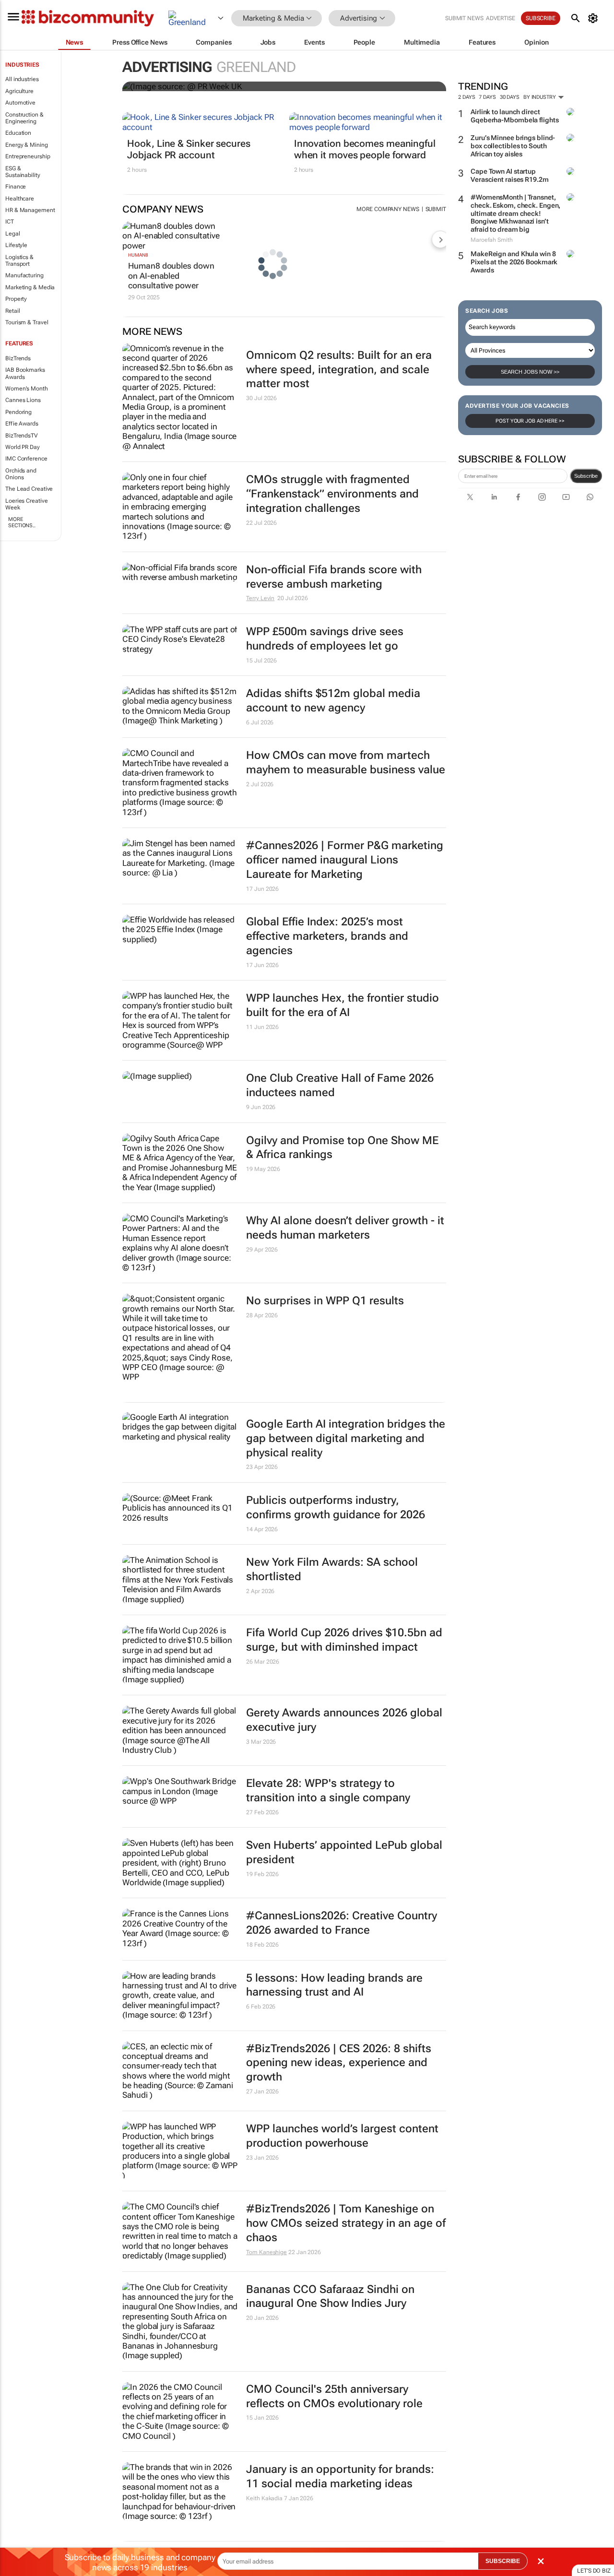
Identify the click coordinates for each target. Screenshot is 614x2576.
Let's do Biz (594, 2571)
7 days (487, 97)
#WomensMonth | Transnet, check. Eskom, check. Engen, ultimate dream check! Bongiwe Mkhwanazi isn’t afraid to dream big (515, 213)
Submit (436, 209)
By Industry (540, 97)
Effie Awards (22, 424)
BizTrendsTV (22, 436)
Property (16, 299)
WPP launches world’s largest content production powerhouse (342, 2136)
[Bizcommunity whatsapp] (590, 497)
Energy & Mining (27, 145)
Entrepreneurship (28, 156)
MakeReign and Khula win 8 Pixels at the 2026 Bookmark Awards (514, 262)
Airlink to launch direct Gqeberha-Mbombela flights (515, 116)
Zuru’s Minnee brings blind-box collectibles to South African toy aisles (513, 146)
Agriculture (19, 91)
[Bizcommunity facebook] (518, 497)
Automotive (20, 103)
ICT (10, 222)
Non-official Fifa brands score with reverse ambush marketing (334, 577)
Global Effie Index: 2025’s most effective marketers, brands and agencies (327, 936)
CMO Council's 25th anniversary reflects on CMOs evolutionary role (334, 2396)
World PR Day (23, 447)
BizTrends (18, 358)
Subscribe (586, 476)
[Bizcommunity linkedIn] (494, 497)
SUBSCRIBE (503, 2561)
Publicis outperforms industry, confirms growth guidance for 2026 (336, 1507)
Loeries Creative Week (26, 504)
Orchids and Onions (21, 474)
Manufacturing (24, 275)
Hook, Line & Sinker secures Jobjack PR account (189, 149)
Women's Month (27, 389)
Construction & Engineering (24, 118)
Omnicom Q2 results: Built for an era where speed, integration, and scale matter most (339, 370)
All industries (22, 79)
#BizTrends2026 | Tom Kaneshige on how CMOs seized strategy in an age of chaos (346, 2223)
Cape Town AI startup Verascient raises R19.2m (510, 175)
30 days (510, 97)
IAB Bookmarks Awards (25, 373)
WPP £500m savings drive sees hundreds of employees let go (325, 639)
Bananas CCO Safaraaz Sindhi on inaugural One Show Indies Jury (330, 2297)
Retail (12, 311)
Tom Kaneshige (266, 2252)
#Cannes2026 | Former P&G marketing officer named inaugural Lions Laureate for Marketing (345, 860)
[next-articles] (440, 239)
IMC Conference (26, 459)
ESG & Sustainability (23, 172)
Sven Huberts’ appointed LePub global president (344, 1852)
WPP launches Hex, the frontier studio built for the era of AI (342, 1005)
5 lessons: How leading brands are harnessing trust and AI (334, 1985)
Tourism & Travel (27, 322)
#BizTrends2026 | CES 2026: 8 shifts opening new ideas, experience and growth (339, 2063)
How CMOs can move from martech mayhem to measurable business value (346, 762)
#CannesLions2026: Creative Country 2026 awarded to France (342, 1923)
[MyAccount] (595, 18)
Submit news (464, 18)
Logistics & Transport (19, 260)
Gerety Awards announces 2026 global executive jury (344, 1720)
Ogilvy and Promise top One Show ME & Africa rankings (342, 1148)
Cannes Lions (23, 400)
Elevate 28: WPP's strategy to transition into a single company (328, 1790)
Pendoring (18, 412)
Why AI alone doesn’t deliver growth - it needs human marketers (345, 1228)
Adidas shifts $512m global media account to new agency (333, 701)
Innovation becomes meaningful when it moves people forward (365, 149)
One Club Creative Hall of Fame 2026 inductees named (340, 1085)
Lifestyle (16, 245)
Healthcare (20, 199)
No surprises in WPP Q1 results (325, 1301)
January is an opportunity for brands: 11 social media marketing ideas (340, 2476)
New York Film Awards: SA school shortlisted (332, 1569)
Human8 (138, 255)
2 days (466, 97)
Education (18, 133)
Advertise (501, 18)
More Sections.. (22, 522)
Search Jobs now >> (530, 372)
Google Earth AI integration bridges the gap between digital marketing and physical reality (346, 1438)
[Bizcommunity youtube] (566, 497)
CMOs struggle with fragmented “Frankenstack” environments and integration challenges (332, 494)
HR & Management (30, 210)
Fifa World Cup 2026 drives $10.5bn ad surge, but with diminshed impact (344, 1640)
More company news (388, 209)
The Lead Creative (29, 489)
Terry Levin (260, 598)
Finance (16, 187)
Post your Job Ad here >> (530, 421)
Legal (13, 234)
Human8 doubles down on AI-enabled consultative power (171, 276)
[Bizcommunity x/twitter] (470, 497)
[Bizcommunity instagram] (542, 497)
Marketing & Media (30, 287)
